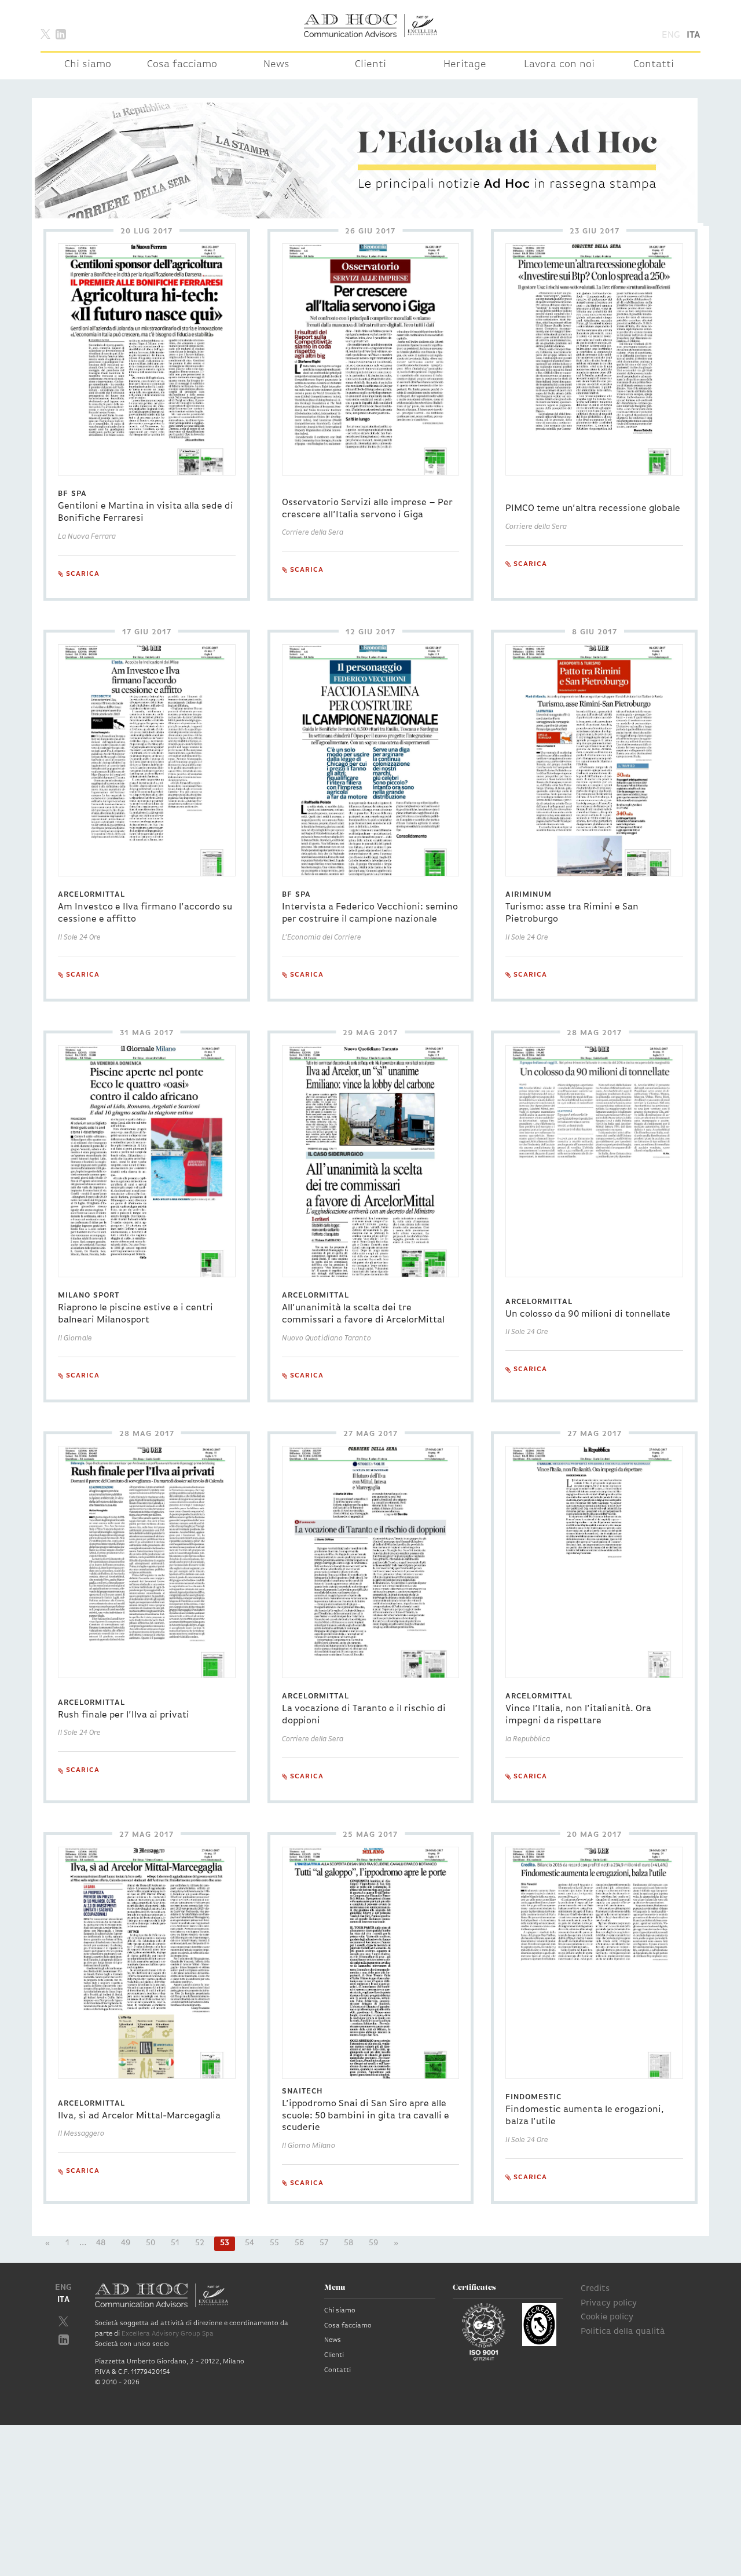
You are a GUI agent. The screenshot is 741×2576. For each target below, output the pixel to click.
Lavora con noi (559, 65)
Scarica (82, 574)
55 (274, 2243)
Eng (671, 35)
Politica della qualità (623, 2332)
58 (349, 2243)
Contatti (654, 65)
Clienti (370, 65)
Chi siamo (88, 65)
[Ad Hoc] (370, 25)
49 (126, 2243)
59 (373, 2243)
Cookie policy (607, 2317)
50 (151, 2243)
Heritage (465, 65)
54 (250, 2243)
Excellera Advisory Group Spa (168, 2334)
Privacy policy (609, 2303)
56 (299, 2243)
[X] (45, 33)
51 (175, 2243)
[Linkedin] (61, 33)
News (276, 65)
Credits (595, 2289)
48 (101, 2243)
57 (324, 2243)
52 (200, 2243)
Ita (694, 35)
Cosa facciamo (182, 65)
